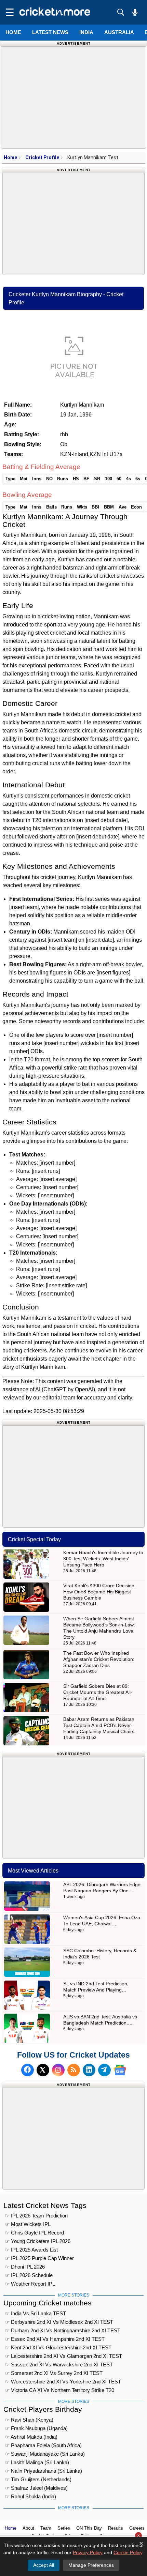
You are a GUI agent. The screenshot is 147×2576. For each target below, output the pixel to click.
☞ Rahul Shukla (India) (31, 2496)
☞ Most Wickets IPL (28, 2224)
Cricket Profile (42, 157)
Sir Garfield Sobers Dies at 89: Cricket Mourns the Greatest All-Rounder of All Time (98, 1692)
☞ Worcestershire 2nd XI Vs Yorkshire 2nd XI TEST (63, 2382)
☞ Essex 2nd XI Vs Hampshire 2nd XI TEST (55, 2339)
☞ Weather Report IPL (30, 2284)
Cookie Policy (128, 2552)
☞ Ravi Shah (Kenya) (29, 2420)
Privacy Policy (88, 2552)
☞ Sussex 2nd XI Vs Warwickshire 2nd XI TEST (59, 2365)
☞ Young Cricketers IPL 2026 (38, 2241)
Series (64, 2528)
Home (13, 32)
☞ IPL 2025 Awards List (31, 2250)
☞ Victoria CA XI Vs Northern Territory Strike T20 (60, 2390)
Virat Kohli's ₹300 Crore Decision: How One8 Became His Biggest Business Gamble (99, 1592)
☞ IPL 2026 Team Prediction (36, 2216)
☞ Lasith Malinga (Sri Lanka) (37, 2462)
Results (116, 2528)
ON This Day (89, 2528)
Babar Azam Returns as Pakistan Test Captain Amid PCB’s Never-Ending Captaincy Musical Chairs (99, 1725)
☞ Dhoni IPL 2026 (25, 2267)
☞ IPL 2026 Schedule (29, 2275)
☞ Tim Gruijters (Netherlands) (38, 2479)
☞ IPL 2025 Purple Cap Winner (39, 2258)
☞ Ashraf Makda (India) (31, 2437)
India (86, 32)
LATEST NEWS (50, 32)
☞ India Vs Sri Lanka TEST (36, 2313)
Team (46, 2528)
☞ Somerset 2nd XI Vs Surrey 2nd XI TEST (54, 2373)
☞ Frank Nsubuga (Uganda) (36, 2428)
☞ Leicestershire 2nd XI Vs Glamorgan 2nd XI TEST (64, 2356)
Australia (119, 32)
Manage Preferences (91, 2565)
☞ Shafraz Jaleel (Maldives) (36, 2488)
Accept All (44, 2565)
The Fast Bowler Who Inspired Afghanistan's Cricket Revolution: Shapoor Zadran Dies (99, 1659)
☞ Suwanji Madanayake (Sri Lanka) (45, 2454)
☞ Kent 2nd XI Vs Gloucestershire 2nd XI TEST (58, 2347)
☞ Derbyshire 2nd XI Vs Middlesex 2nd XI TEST (59, 2322)
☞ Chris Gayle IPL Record (35, 2233)
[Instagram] (58, 2070)
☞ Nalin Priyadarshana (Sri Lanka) (44, 2471)
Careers (137, 2528)
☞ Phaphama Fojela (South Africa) (43, 2445)
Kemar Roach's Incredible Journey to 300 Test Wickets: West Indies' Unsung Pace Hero (103, 1559)
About (28, 2528)
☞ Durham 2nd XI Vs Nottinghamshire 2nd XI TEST (63, 2330)
